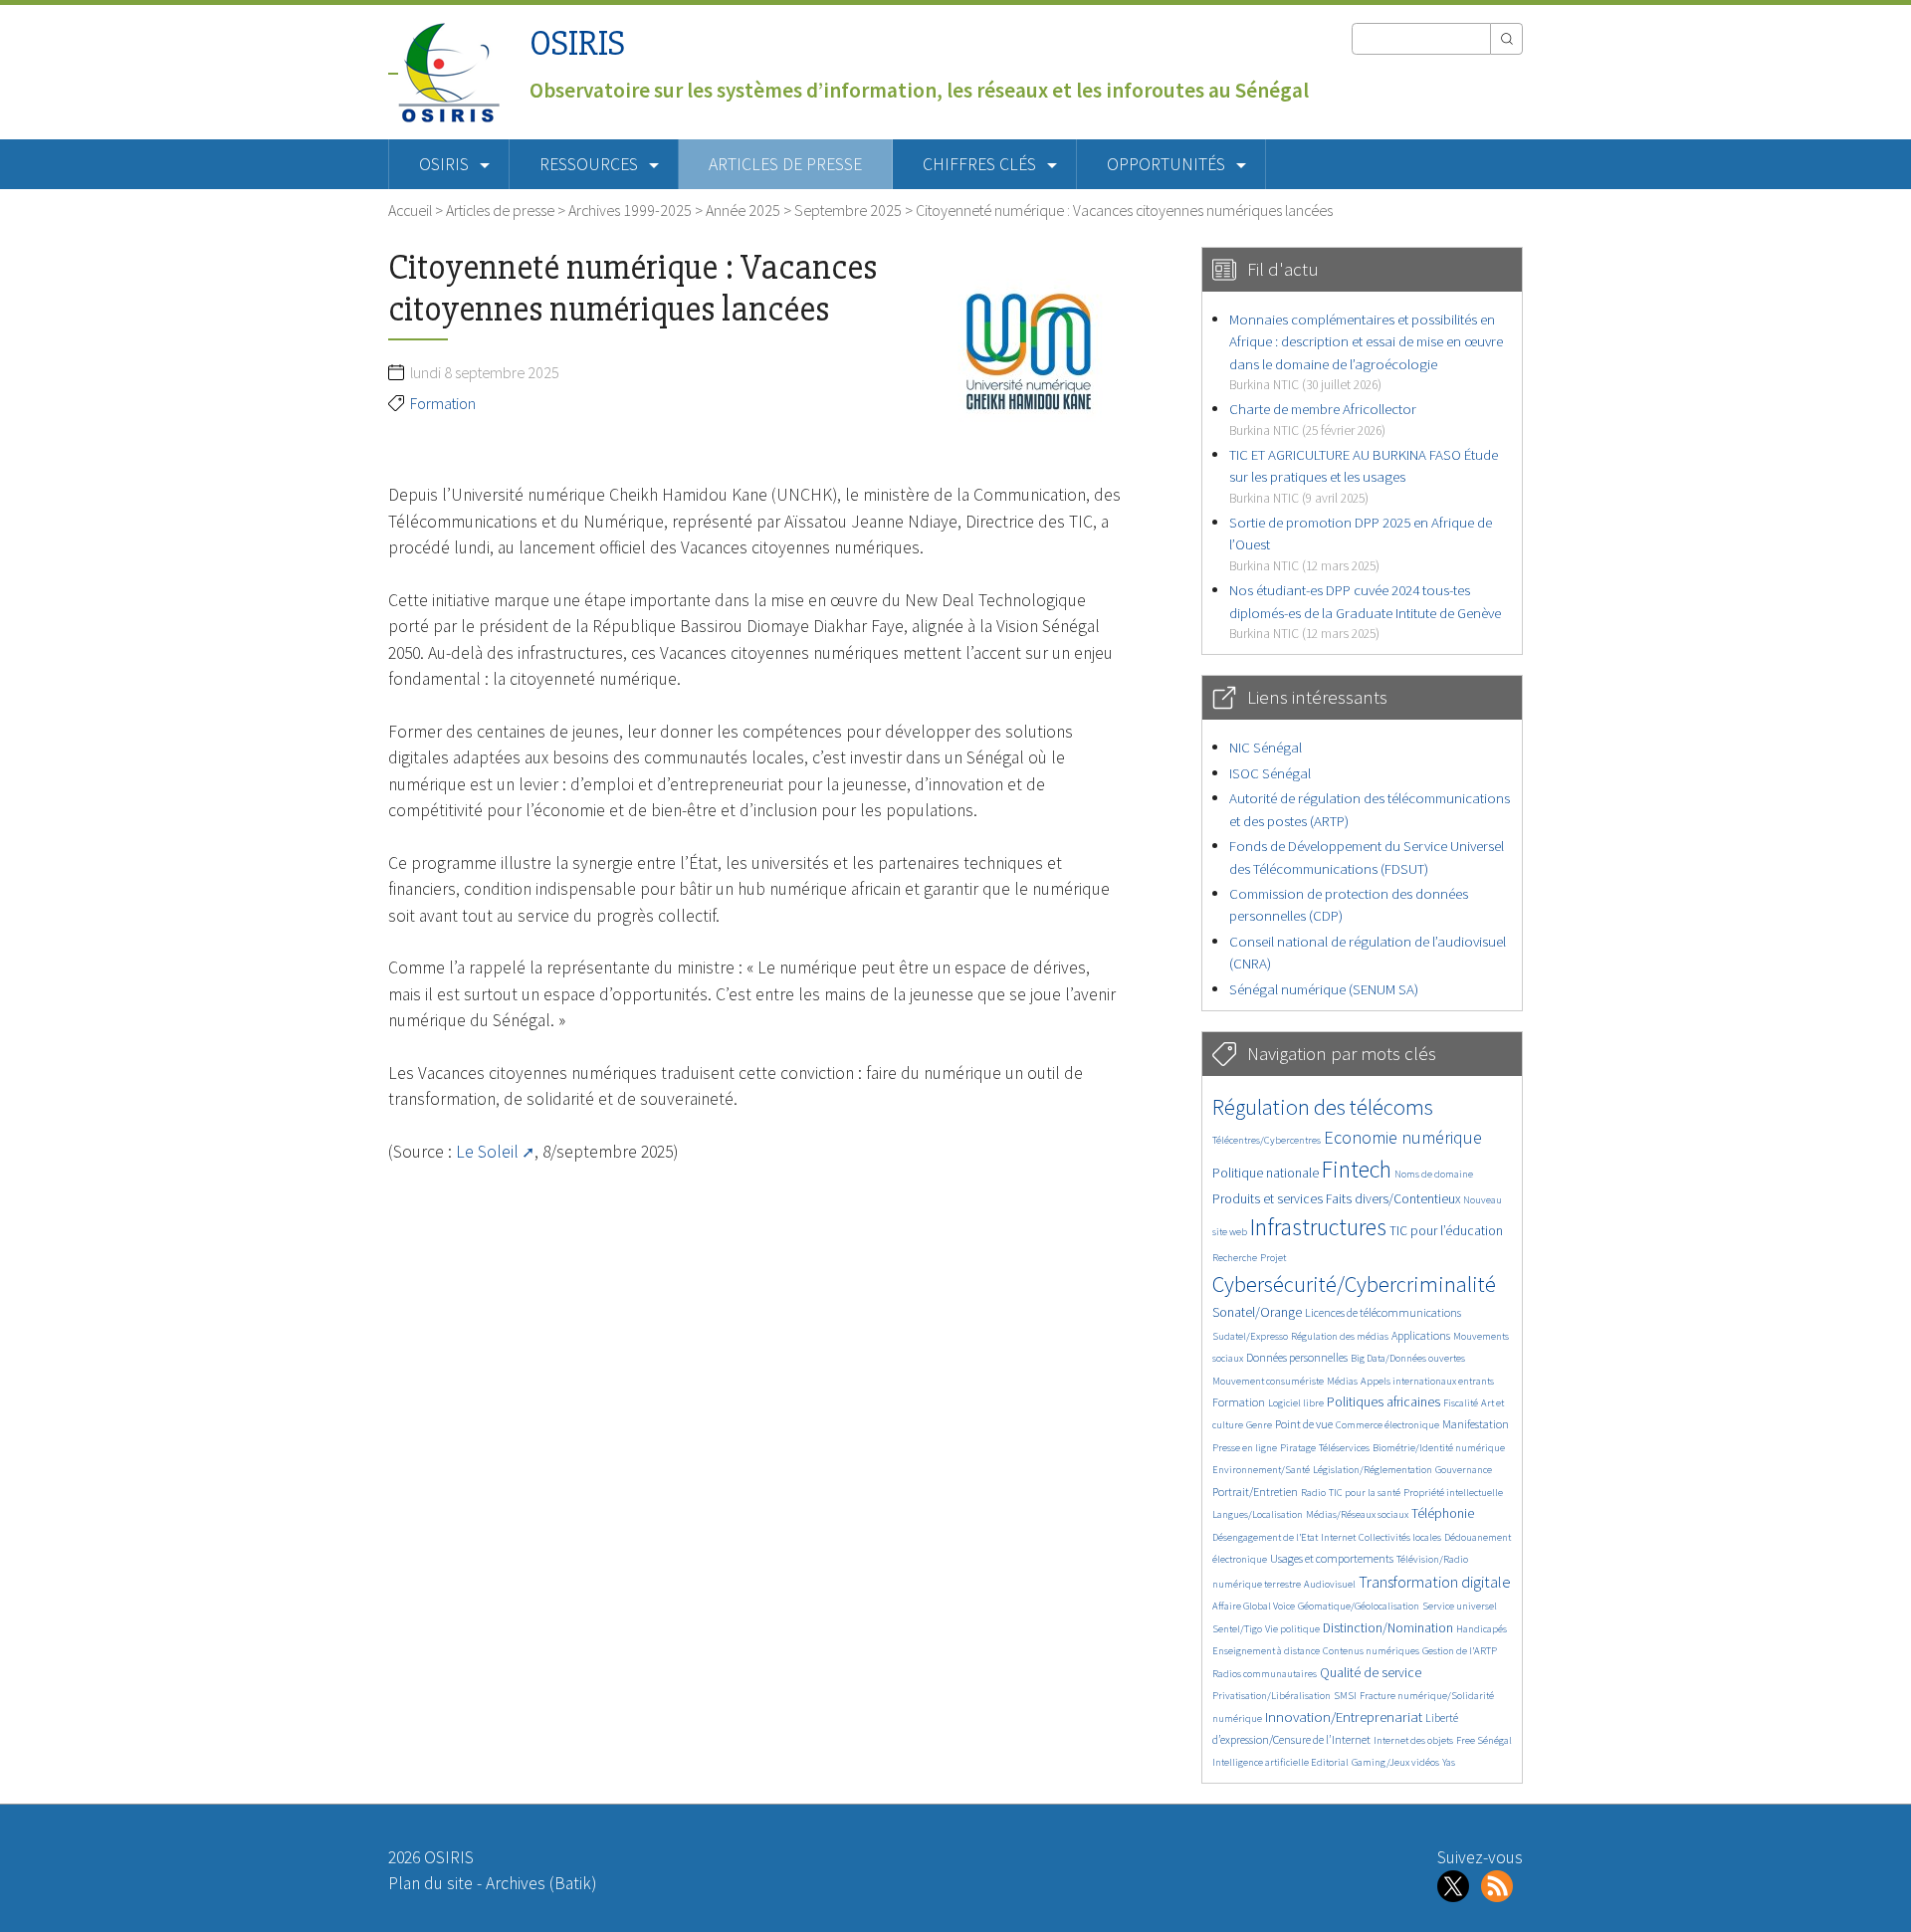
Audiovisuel (1330, 1584)
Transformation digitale (1435, 1582)
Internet (1338, 1537)
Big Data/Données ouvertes (1408, 1358)
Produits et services (1268, 1199)
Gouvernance (1464, 1470)
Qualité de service (1371, 1673)
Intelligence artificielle (1262, 1762)
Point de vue (1304, 1424)
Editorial (1330, 1762)
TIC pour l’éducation (1446, 1231)
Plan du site (430, 1883)
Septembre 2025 (848, 210)
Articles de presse (785, 164)
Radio (1313, 1493)
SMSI (1345, 1696)
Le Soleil (487, 1152)
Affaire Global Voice (1254, 1606)
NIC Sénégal (1266, 747)
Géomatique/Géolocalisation (1359, 1606)
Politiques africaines (1383, 1402)
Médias (1342, 1381)
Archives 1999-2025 (630, 210)
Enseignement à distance (1266, 1651)
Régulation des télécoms (1323, 1107)
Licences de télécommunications (1383, 1312)
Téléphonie (1443, 1513)
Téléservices (1344, 1448)
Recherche (1235, 1258)
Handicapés (1482, 1629)
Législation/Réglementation (1373, 1470)
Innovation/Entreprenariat (1344, 1717)
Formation (443, 403)
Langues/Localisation (1258, 1514)
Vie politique (1292, 1629)
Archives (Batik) (541, 1883)
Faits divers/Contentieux (1393, 1199)
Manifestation (1476, 1424)
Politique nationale (1266, 1173)
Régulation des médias (1340, 1336)
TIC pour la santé (1365, 1493)
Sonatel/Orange (1257, 1312)
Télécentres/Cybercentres (1267, 1140)
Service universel (1460, 1606)
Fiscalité (1461, 1403)
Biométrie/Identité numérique (1439, 1448)
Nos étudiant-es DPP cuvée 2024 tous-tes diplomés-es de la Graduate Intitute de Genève (1365, 611)
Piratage (1298, 1448)
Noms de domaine (1434, 1174)
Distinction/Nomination (1388, 1628)
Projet (1273, 1258)
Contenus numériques (1371, 1651)
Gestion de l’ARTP (1460, 1651)
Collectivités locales (1400, 1537)
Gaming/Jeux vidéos (1395, 1762)
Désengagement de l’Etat (1265, 1537)
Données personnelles (1297, 1357)
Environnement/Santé (1261, 1470)
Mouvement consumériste (1268, 1381)
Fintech (1357, 1169)
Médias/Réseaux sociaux (1357, 1514)
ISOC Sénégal (1270, 773)
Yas (1449, 1762)
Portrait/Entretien (1255, 1492)
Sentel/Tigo (1237, 1629)
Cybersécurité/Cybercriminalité (1354, 1284)
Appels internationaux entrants (1427, 1381)
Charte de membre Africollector (1323, 419)
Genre (1259, 1425)
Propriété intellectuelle (1453, 1493)
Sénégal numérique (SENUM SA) (1324, 989)
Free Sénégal (1484, 1740)
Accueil (410, 210)
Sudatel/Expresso (1250, 1336)
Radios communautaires (1265, 1674)
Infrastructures (1318, 1227)
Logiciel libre (1296, 1403)
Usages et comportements (1332, 1558)
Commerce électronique (1387, 1425)
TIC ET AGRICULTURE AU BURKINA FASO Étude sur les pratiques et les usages (1364, 476)
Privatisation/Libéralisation (1272, 1696)
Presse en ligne (1245, 1448)
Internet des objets (1413, 1740)
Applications (1421, 1335)
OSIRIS (577, 43)
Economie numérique (1403, 1137)
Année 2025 (743, 210)
